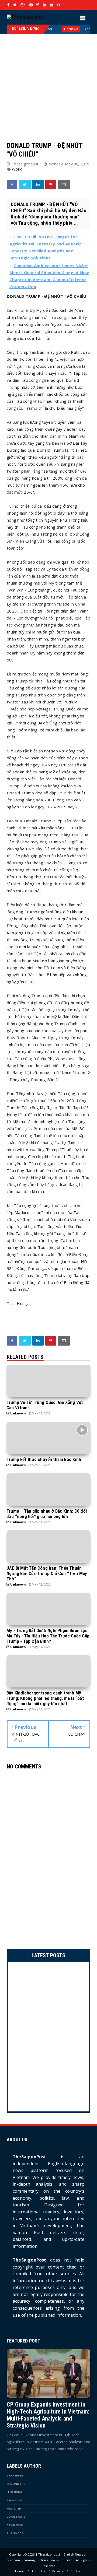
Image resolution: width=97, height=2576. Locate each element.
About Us (38, 2571)
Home (20, 2571)
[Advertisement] (48, 82)
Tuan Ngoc (15, 2533)
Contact (76, 2571)
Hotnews (46, 29)
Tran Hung (15, 2476)
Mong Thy (14, 2509)
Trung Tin (14, 2500)
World (17, 169)
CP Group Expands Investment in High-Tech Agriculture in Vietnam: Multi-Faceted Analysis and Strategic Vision (48, 2415)
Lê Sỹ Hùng (14, 2492)
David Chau (15, 2525)
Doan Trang (16, 2517)
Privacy (58, 2571)
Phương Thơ (16, 2484)
